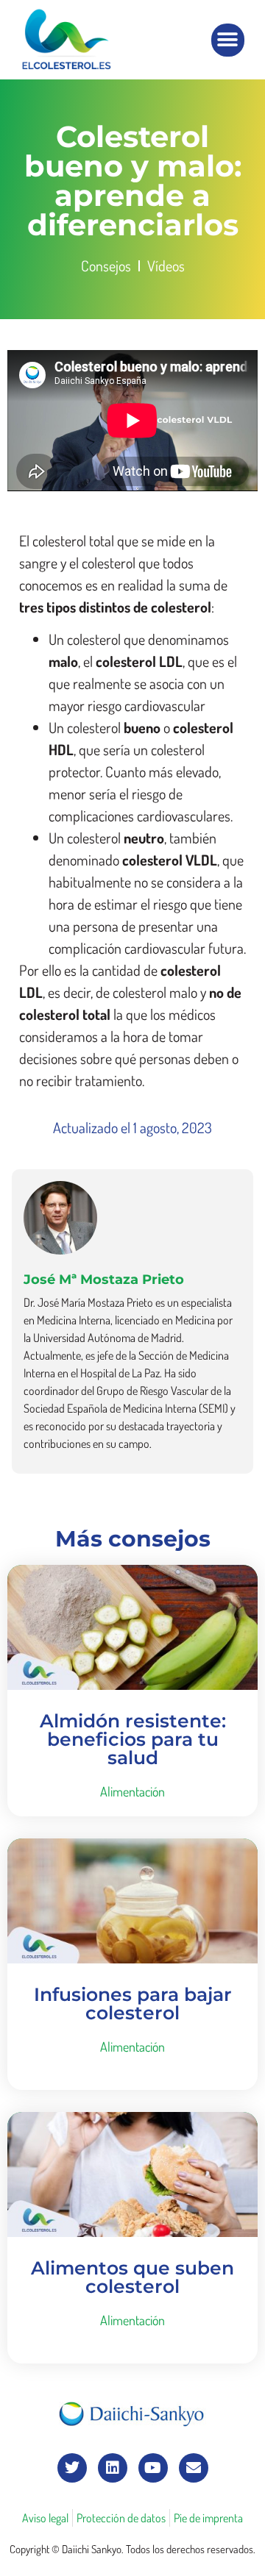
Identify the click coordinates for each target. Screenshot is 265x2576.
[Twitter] (72, 2468)
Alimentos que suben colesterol (132, 2277)
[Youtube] (153, 2468)
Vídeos (166, 265)
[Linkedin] (113, 2468)
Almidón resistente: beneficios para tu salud (133, 1739)
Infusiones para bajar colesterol (133, 2004)
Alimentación (132, 1791)
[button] (228, 40)
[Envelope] (194, 2468)
